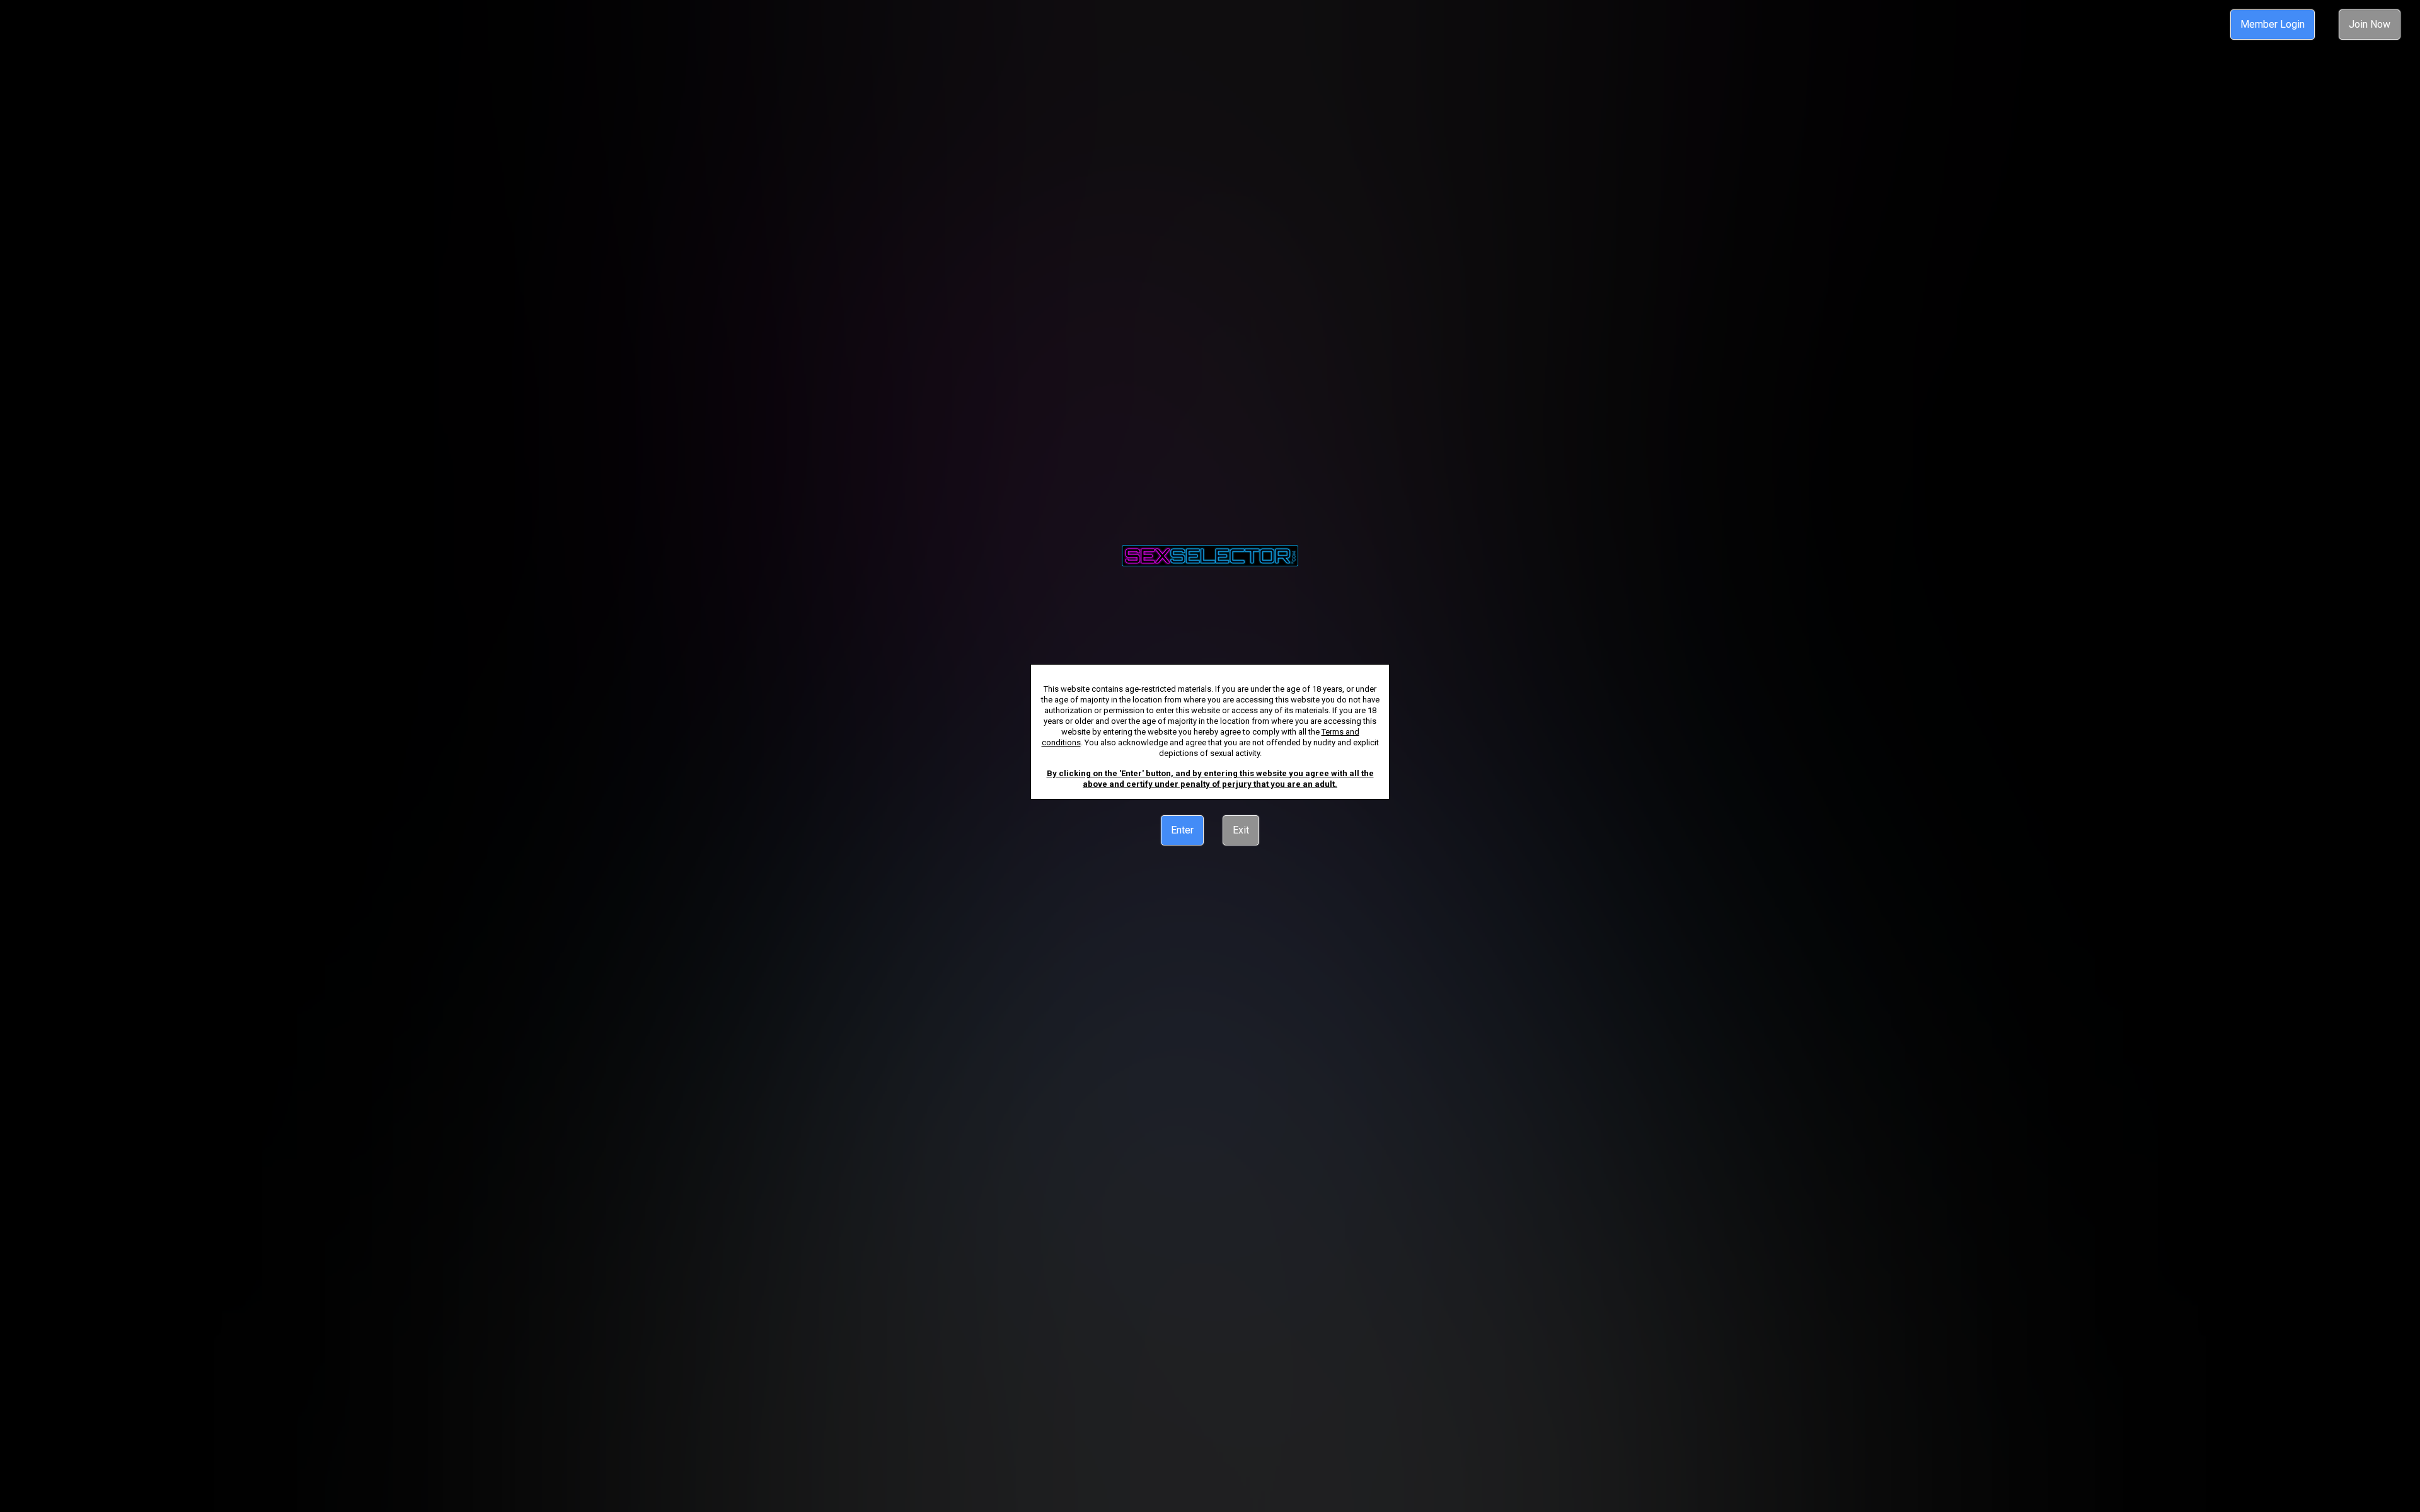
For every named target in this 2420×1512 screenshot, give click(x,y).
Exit (1241, 830)
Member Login (2273, 24)
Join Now (2370, 24)
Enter (1182, 830)
